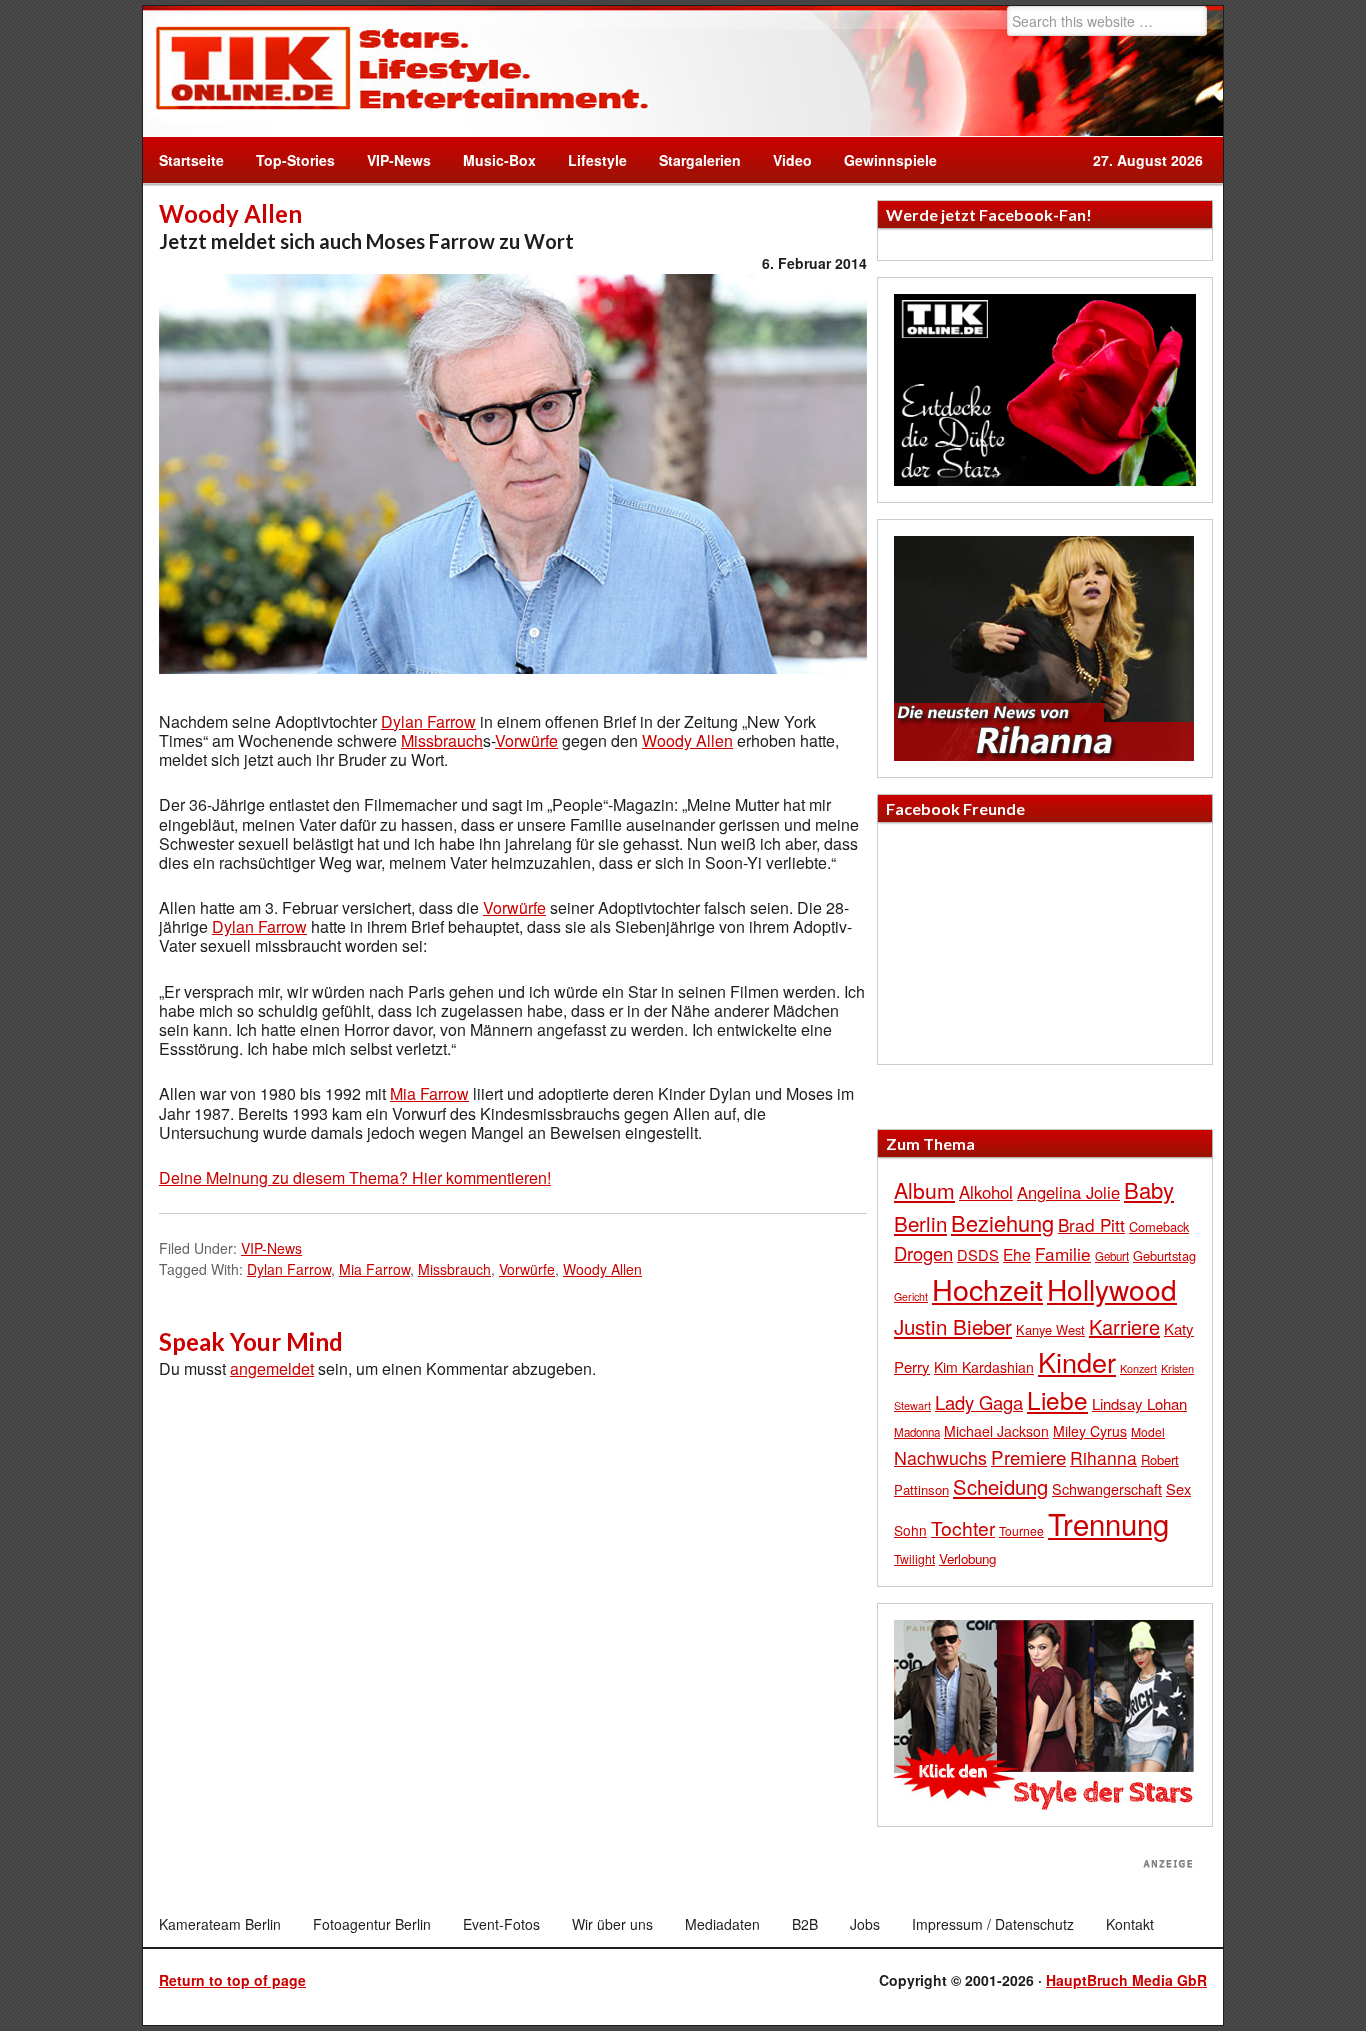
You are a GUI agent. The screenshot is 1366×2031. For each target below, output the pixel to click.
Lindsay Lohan (1139, 1403)
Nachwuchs (940, 1457)
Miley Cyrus (1090, 1431)
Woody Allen (687, 740)
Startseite (191, 160)
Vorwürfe (526, 740)
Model (1148, 1431)
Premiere (1028, 1456)
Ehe (1017, 1254)
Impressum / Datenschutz (993, 1924)
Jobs (865, 1924)
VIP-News (399, 160)
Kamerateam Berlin (220, 1924)
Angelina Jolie (1068, 1192)
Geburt (1112, 1256)
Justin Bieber (953, 1326)
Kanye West (1050, 1329)
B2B (805, 1924)
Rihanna (1103, 1457)
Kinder (1077, 1361)
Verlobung (967, 1558)
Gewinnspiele (890, 160)
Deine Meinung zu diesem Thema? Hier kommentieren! (355, 1177)
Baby (1149, 1189)
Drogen (923, 1253)
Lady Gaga (979, 1402)
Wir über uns (612, 1924)
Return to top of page (232, 1980)
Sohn (910, 1530)
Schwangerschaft (1107, 1488)
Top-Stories (295, 160)
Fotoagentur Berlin (372, 1924)
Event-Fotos (501, 1924)
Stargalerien (700, 160)
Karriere (1124, 1326)
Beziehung (1002, 1222)
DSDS (978, 1254)
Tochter (963, 1528)
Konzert (1138, 1368)
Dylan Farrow (428, 721)
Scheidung (1000, 1486)
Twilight (914, 1558)
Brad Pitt (1091, 1224)
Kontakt (1130, 1924)
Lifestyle (589, 160)
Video (784, 160)
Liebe (1057, 1399)
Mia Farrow (429, 1093)
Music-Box (491, 160)
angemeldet (272, 1368)
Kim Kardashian (984, 1367)
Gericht (911, 1296)
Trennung (1108, 1523)
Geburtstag (1164, 1255)
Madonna (917, 1432)
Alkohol (986, 1192)
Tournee (1021, 1530)
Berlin (920, 1223)
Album (924, 1190)
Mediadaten (722, 1924)
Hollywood (1112, 1289)
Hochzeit (987, 1288)
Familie (1063, 1253)
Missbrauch (442, 740)
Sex (1178, 1488)
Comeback (1159, 1226)
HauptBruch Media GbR (1126, 1980)
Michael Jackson (996, 1431)
